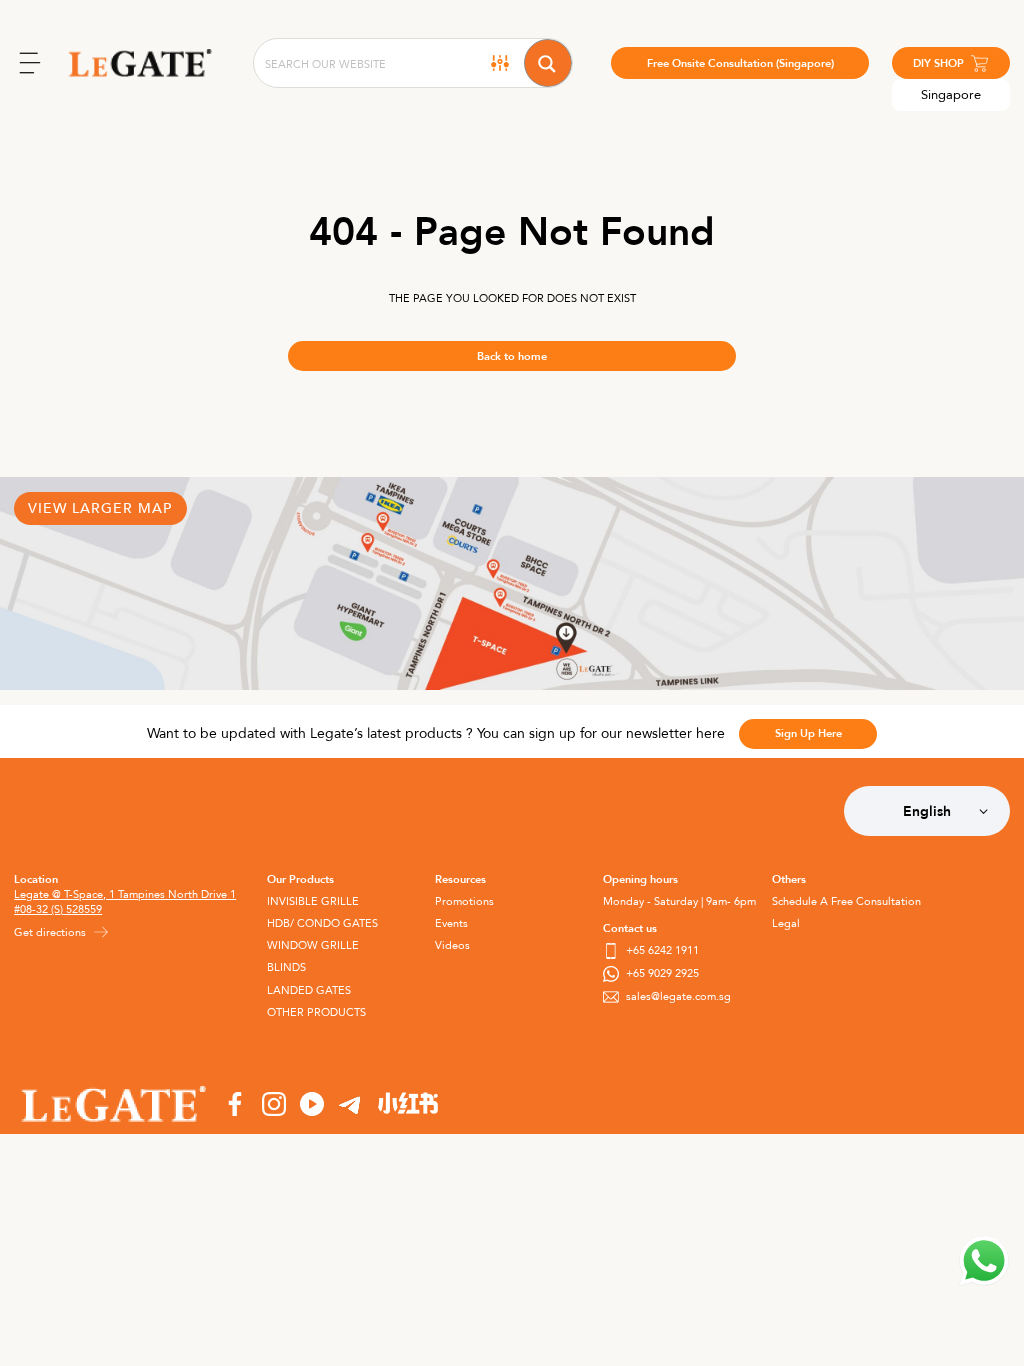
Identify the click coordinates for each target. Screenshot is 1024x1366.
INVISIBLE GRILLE (313, 901)
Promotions (464, 901)
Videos (452, 945)
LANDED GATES (309, 990)
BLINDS (286, 967)
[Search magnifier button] (548, 63)
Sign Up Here (808, 733)
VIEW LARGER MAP (100, 508)
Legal (786, 923)
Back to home (512, 356)
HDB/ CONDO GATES (322, 923)
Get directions (50, 932)
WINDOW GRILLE (313, 945)
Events (451, 923)
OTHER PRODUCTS (316, 1012)
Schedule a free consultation (846, 901)
